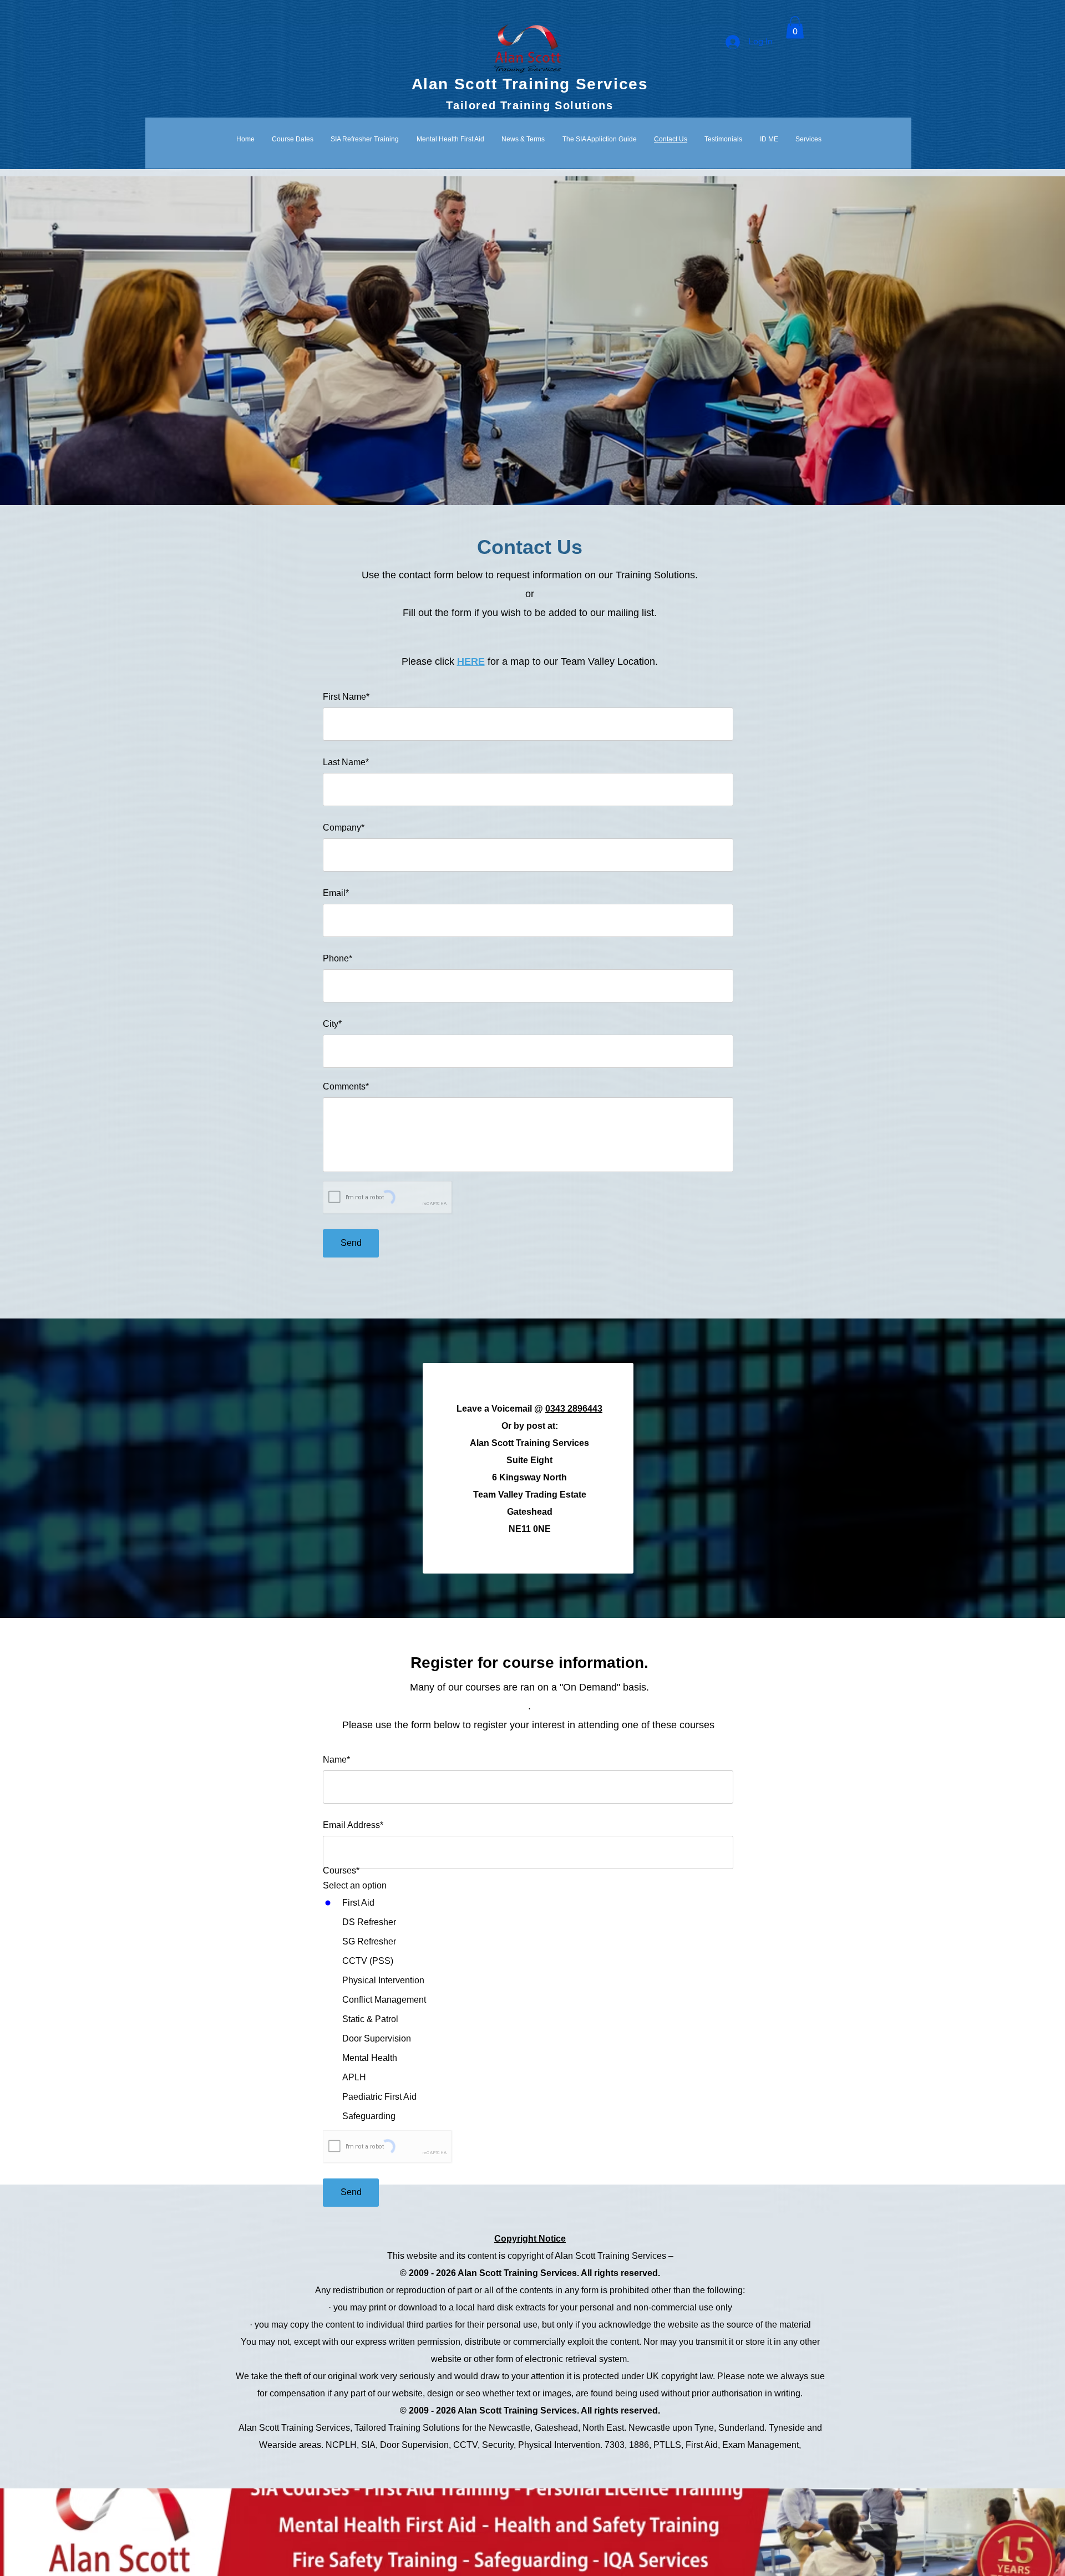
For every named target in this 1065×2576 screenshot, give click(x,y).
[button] (795, 27)
